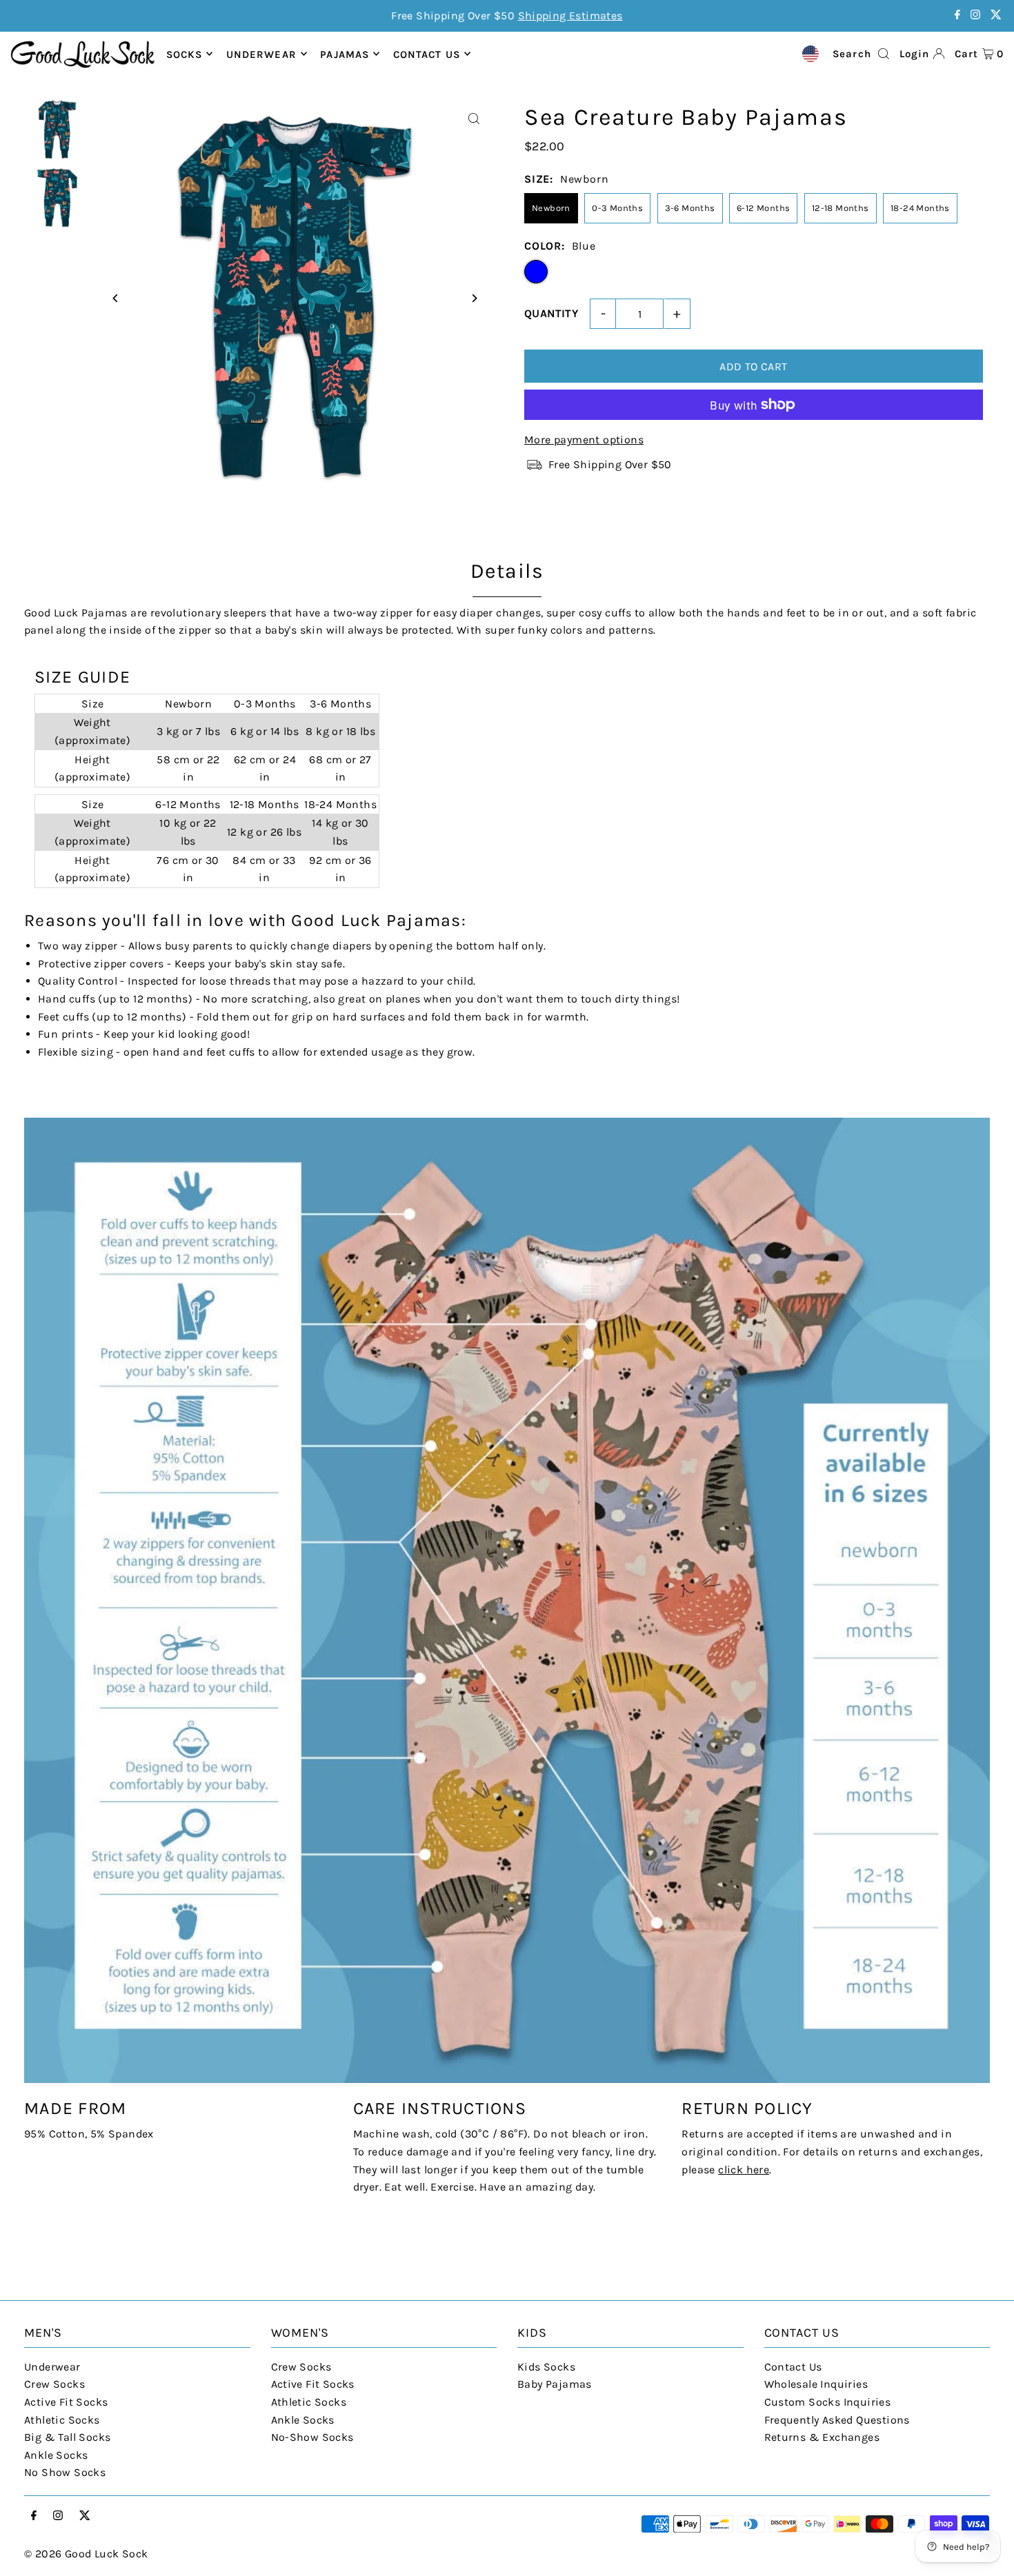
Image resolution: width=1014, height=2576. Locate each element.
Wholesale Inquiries (816, 2384)
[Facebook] (957, 16)
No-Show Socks (312, 2437)
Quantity (551, 313)
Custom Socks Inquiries (828, 2402)
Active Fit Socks (66, 2402)
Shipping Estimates (570, 16)
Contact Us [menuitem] (427, 54)
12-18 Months (841, 208)
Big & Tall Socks (67, 2437)
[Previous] (116, 298)
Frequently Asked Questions (837, 2420)
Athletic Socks (62, 2420)
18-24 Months (920, 208)
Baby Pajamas (555, 2384)
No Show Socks (65, 2472)
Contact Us (793, 2367)
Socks (185, 54)
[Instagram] (975, 16)
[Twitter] (996, 16)
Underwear (261, 54)
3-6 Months (690, 208)
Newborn (551, 208)
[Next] (474, 298)
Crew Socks (54, 2384)
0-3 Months (617, 208)
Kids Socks (546, 2367)
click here (744, 2170)
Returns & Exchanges (822, 2437)
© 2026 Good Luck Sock (86, 2554)
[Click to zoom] (474, 119)
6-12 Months (763, 208)
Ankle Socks (56, 2455)
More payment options (584, 440)
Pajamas (345, 54)
